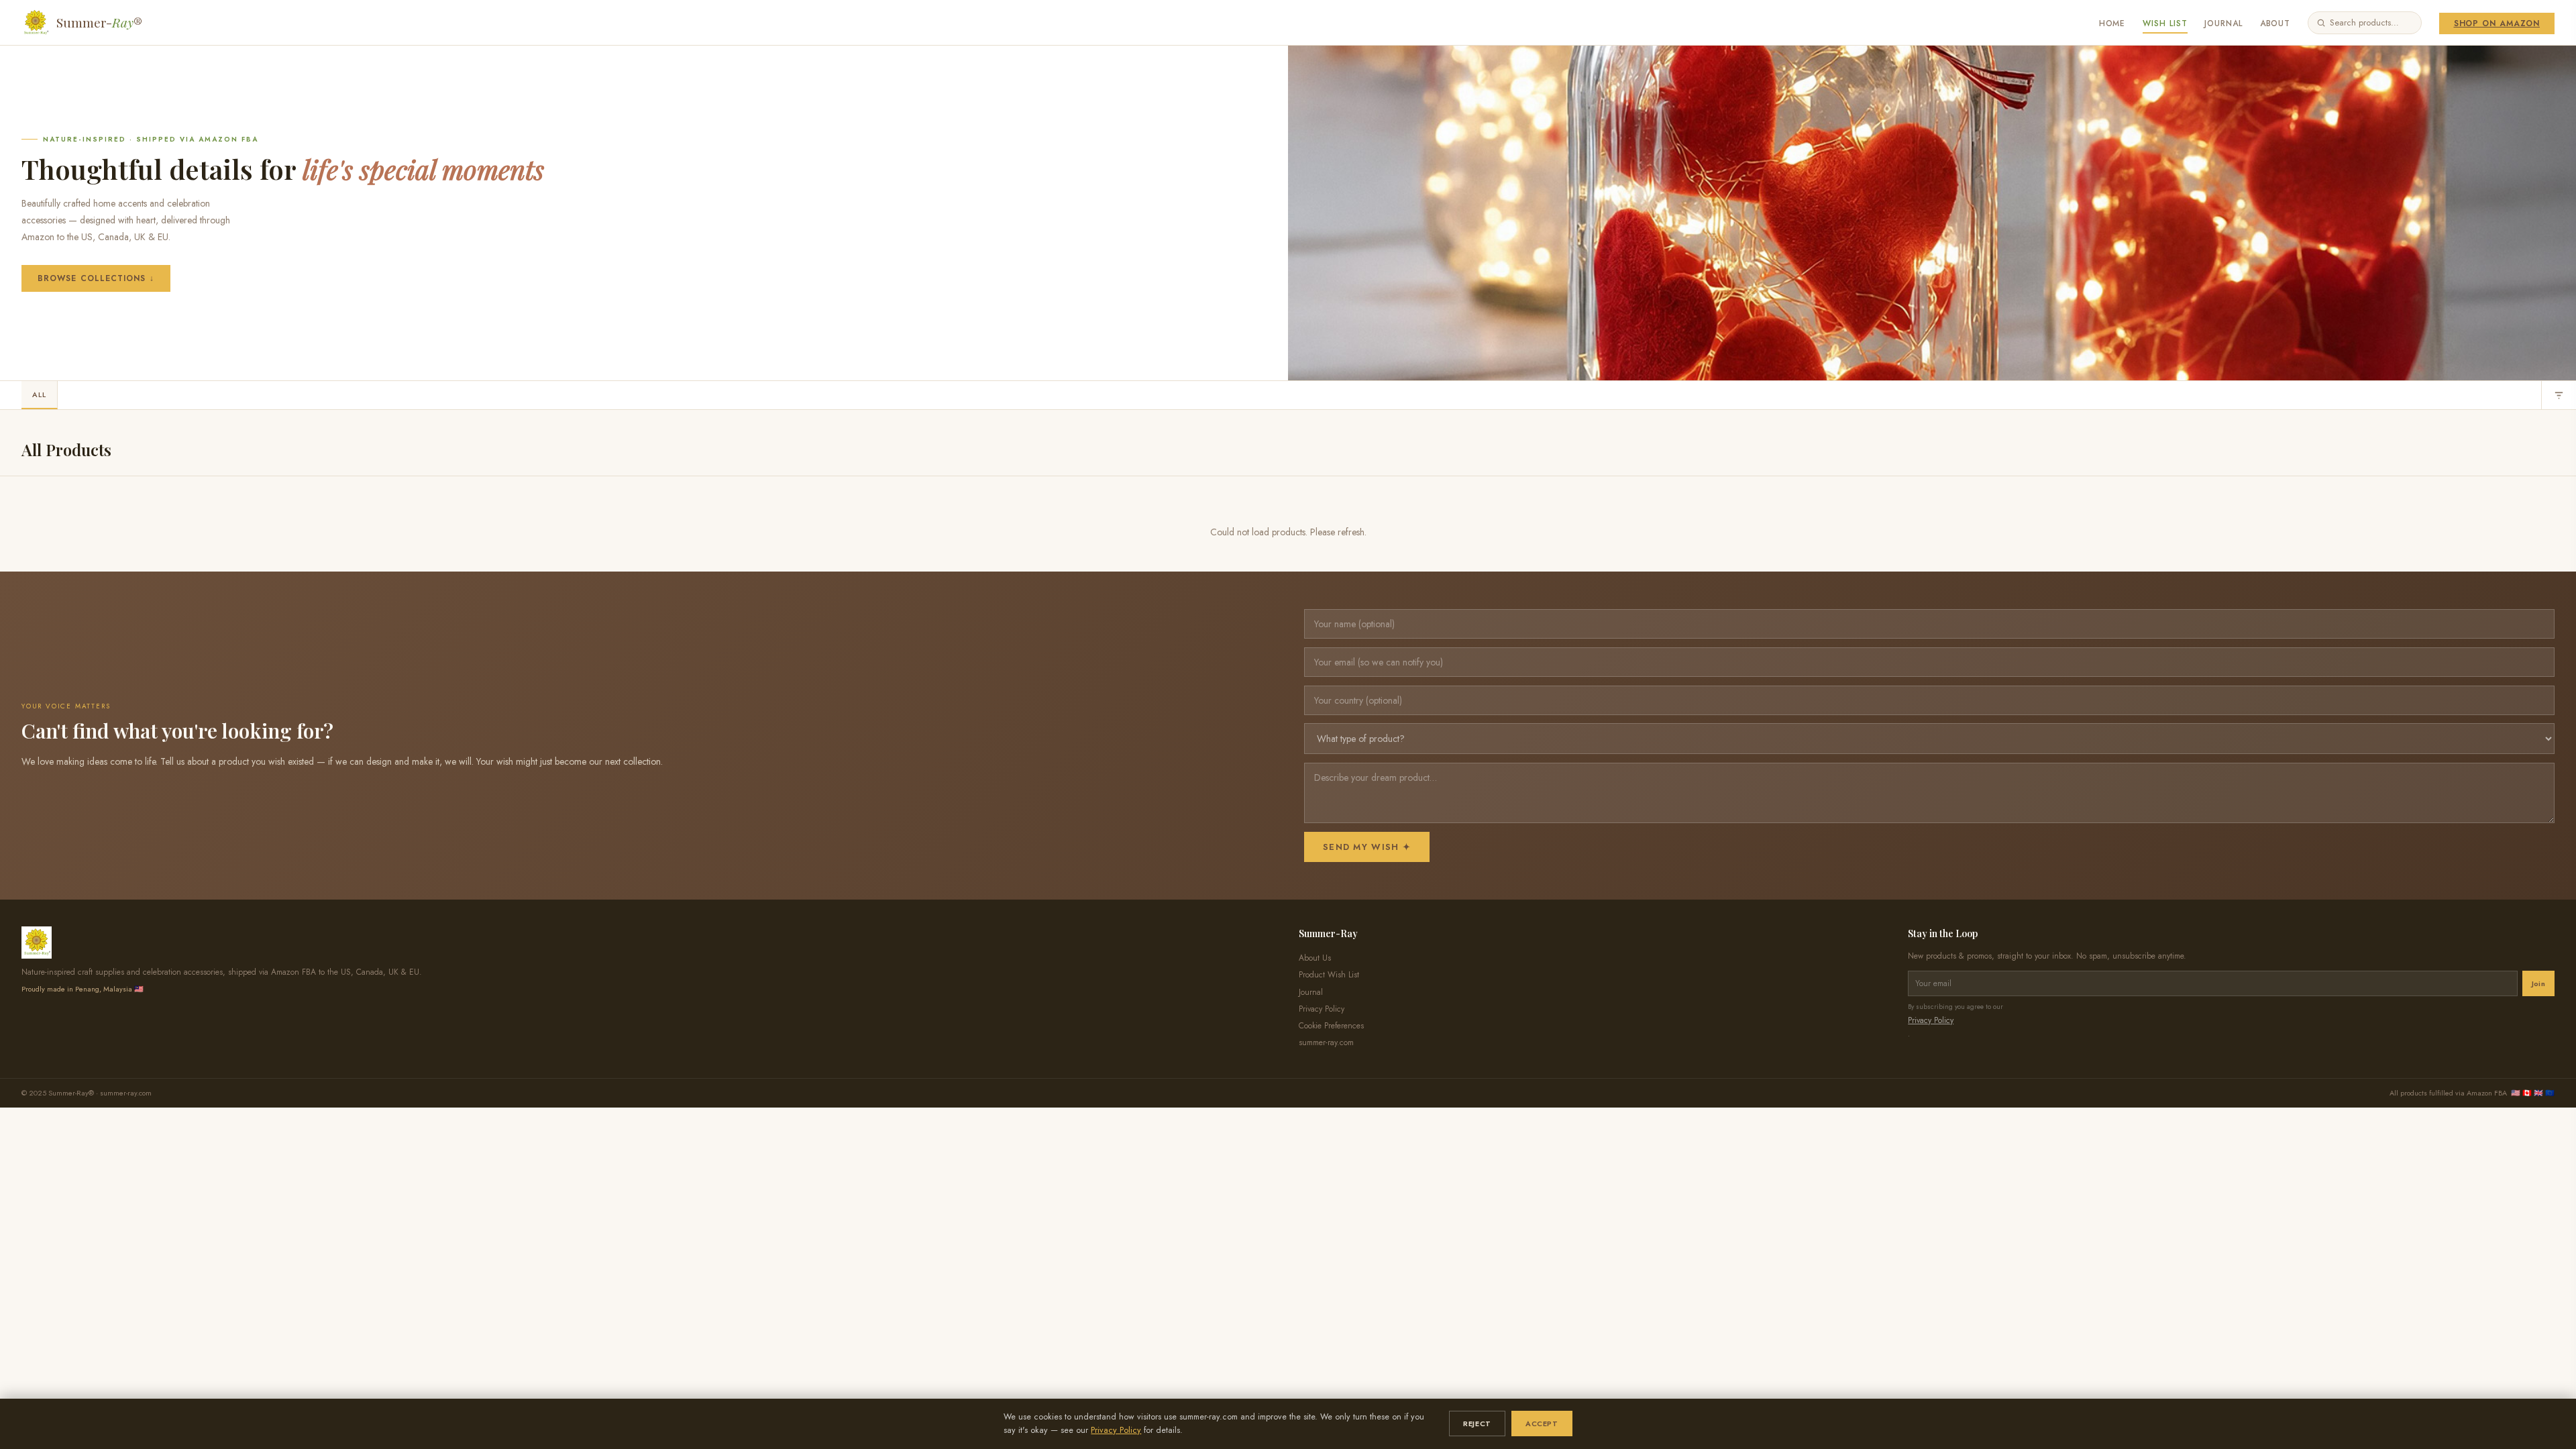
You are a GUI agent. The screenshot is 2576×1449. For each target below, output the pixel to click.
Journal (2223, 23)
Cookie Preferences (1331, 1026)
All (39, 394)
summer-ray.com (1326, 1042)
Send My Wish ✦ (1367, 847)
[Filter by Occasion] (2559, 395)
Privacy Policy (1116, 1430)
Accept (1542, 1424)
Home (2112, 23)
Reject (1477, 1424)
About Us (1315, 958)
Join (2538, 983)
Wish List (2165, 23)
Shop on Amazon (2497, 23)
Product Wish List (1329, 975)
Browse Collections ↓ (96, 278)
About (2275, 23)
